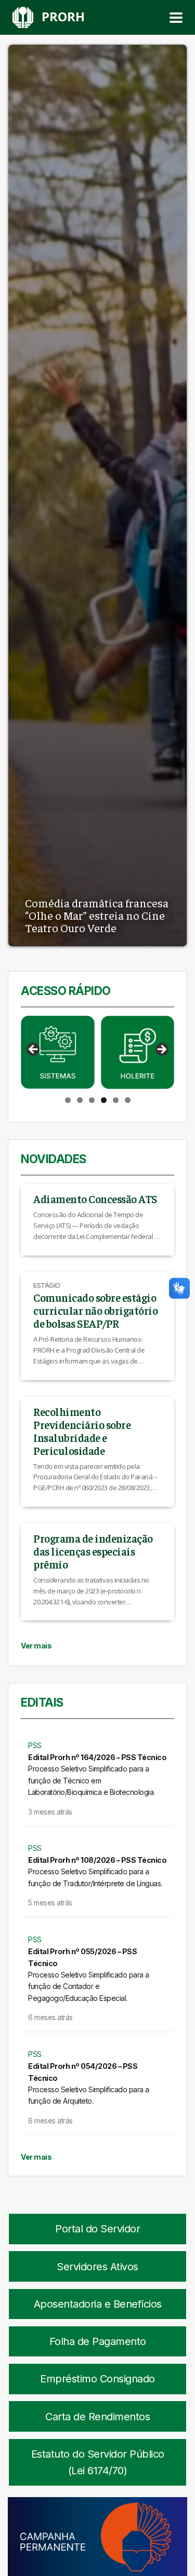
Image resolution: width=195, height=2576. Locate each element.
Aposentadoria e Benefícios (98, 2304)
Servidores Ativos (97, 2267)
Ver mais (36, 1646)
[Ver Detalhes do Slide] (58, 1053)
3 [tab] (92, 1100)
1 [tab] (68, 1100)
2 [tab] (80, 1100)
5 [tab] (116, 1100)
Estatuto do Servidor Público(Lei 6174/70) (98, 2462)
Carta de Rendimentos (97, 2417)
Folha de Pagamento (98, 2341)
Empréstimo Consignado (97, 2379)
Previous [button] (34, 1050)
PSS (35, 1745)
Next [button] (161, 1050)
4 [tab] (104, 1100)
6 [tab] (128, 1100)
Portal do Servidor (97, 2229)
